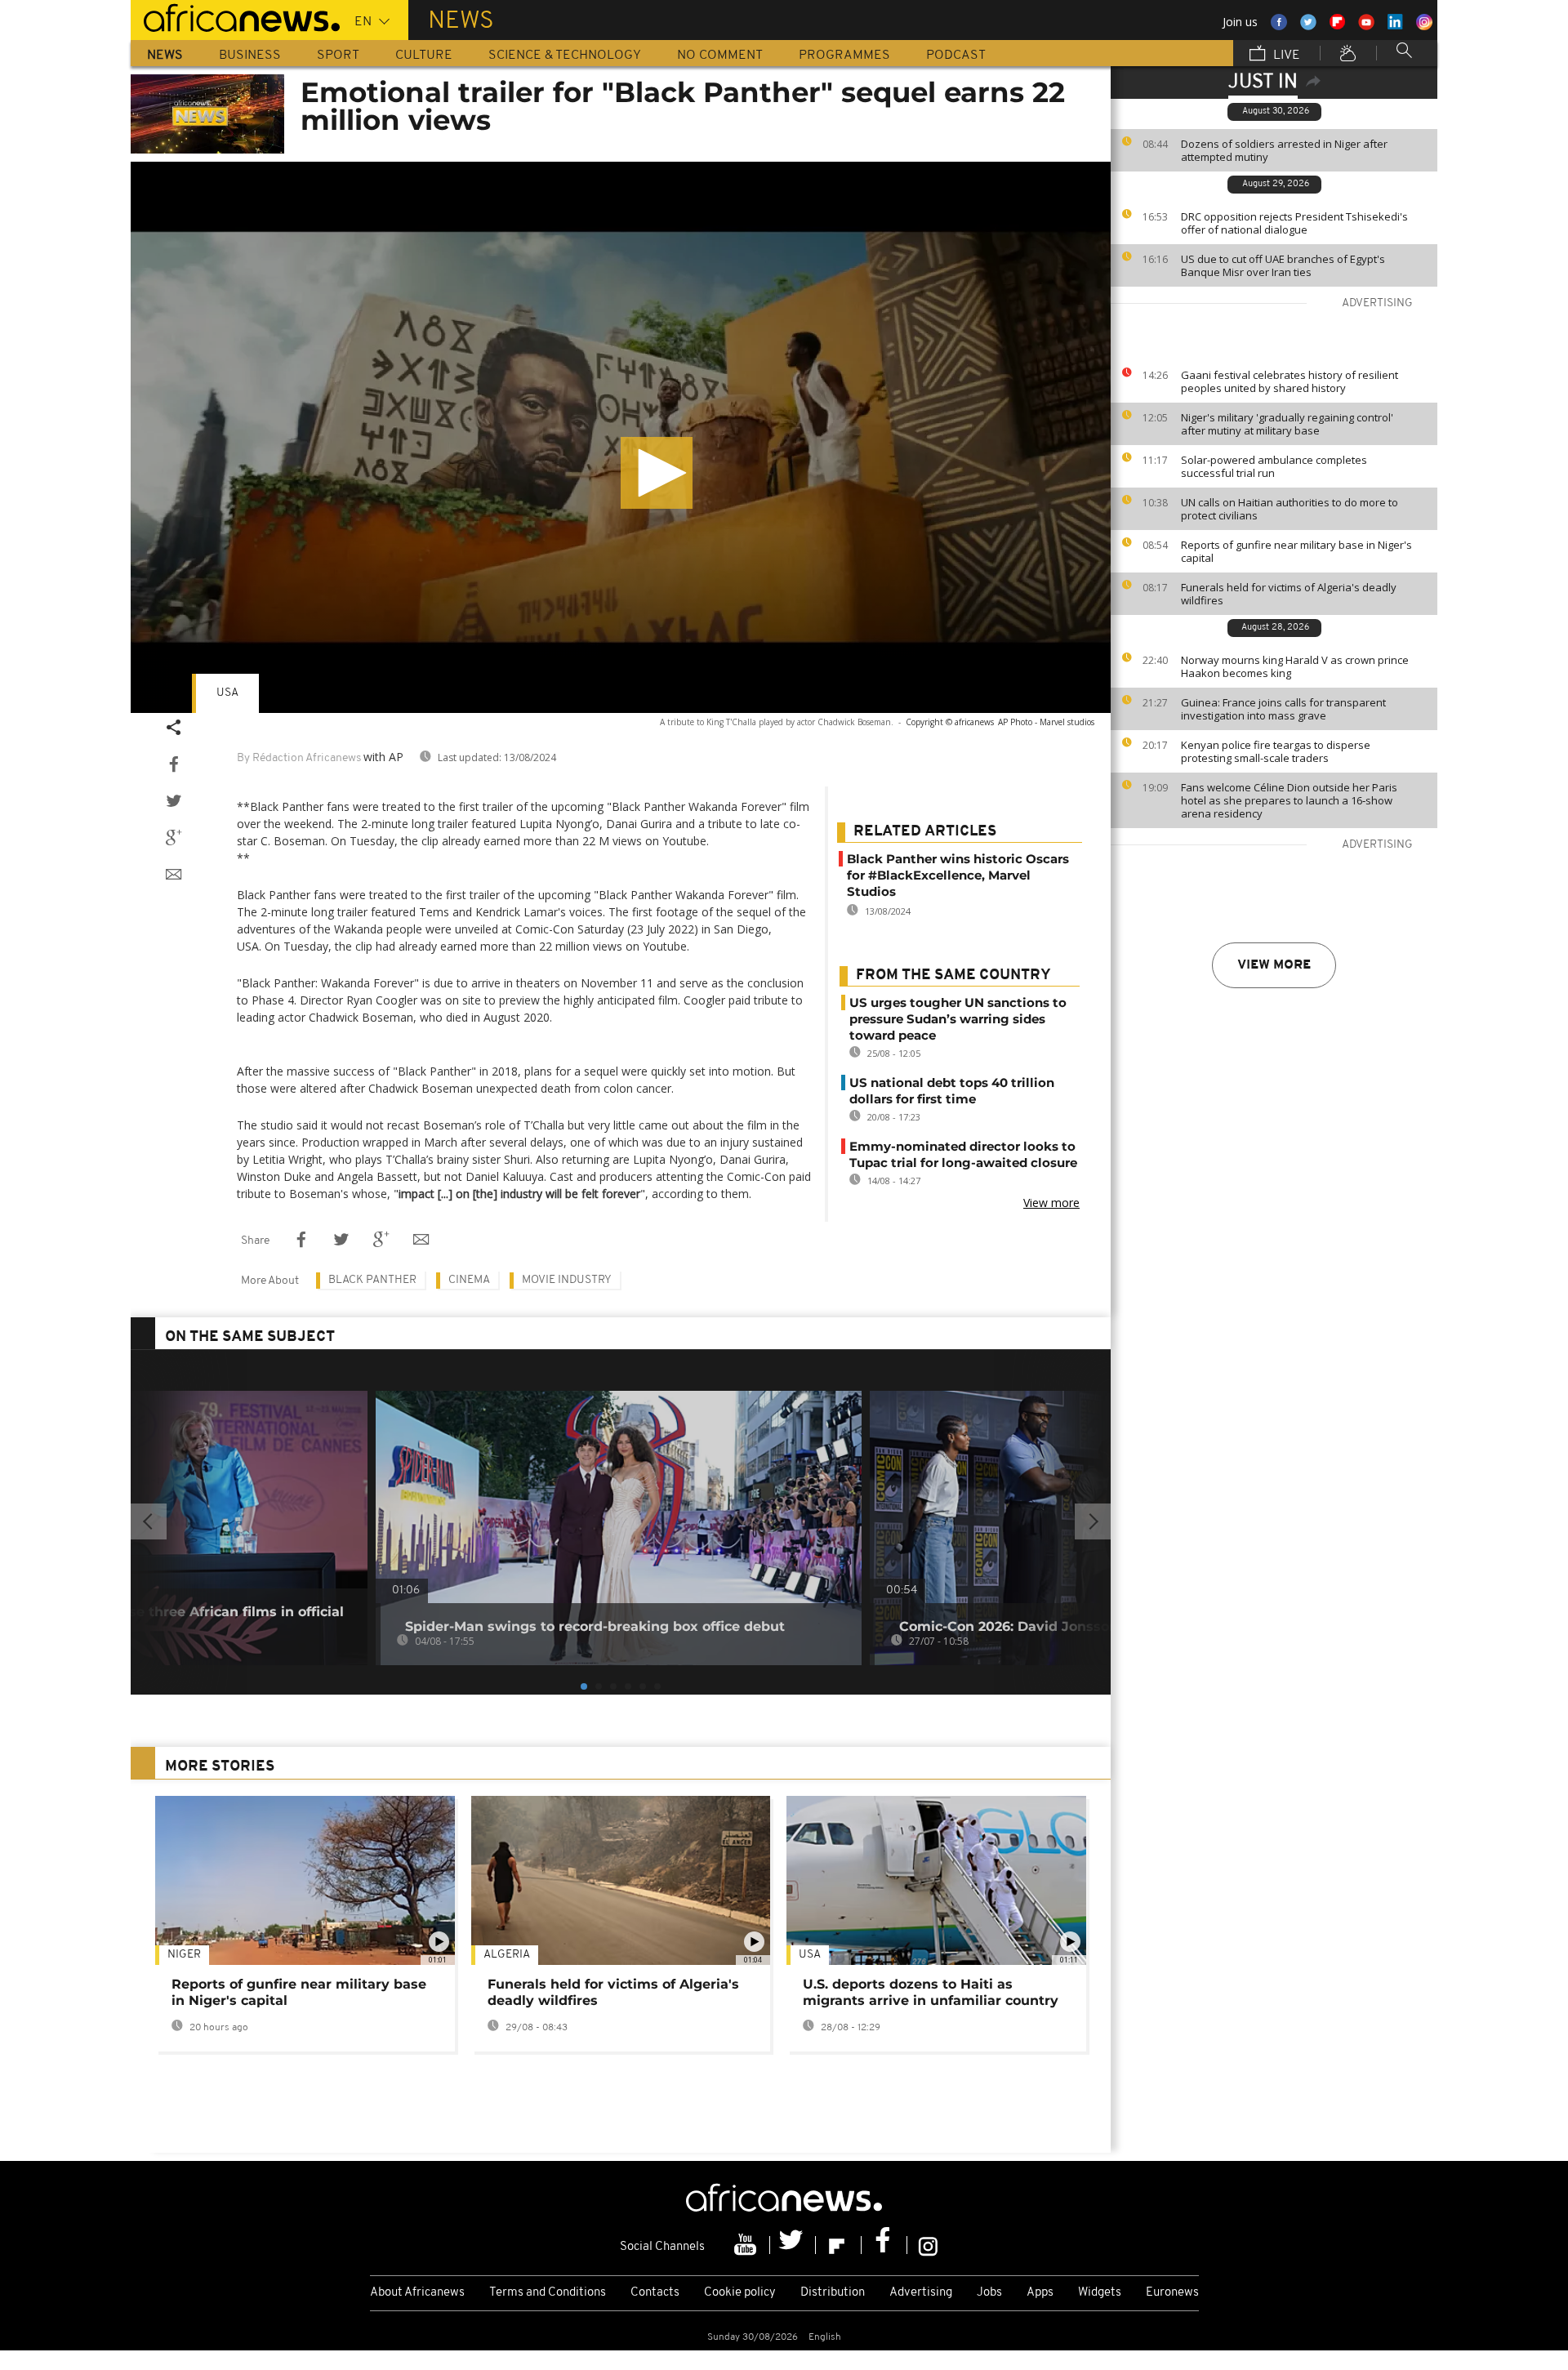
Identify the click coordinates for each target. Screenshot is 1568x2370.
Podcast (956, 56)
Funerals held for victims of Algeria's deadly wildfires (1289, 594)
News (165, 56)
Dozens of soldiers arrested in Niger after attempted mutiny (1284, 150)
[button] (657, 473)
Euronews (1172, 2293)
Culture (424, 56)
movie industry (567, 1280)
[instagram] (928, 2245)
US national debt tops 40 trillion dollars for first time (952, 1091)
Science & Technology (565, 56)
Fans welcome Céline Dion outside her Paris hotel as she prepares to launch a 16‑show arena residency (1289, 800)
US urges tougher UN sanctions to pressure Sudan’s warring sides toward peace (958, 1019)
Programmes (844, 56)
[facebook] (884, 2245)
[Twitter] (793, 2245)
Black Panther (372, 1280)
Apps (1040, 2293)
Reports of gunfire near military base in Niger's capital (1296, 551)
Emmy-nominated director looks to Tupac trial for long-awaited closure (963, 1154)
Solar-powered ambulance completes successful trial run (1274, 466)
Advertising (921, 2293)
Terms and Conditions (548, 2293)
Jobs (989, 2293)
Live (1285, 56)
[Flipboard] (839, 2245)
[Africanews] (235, 16)
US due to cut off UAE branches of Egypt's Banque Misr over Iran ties (1283, 265)
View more (1274, 965)
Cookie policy (740, 2293)
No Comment (720, 56)
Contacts (655, 2293)
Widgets (1100, 2293)
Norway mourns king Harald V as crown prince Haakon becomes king (1295, 666)
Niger (184, 1955)
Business (250, 56)
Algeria (507, 1955)
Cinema (469, 1280)
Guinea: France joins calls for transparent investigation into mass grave (1283, 709)
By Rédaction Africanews (299, 758)
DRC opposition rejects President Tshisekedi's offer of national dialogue (1294, 223)
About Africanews (417, 2293)
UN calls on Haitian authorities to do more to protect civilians (1290, 509)
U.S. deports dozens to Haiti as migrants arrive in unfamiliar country (931, 1992)
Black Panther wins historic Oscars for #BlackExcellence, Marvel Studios (958, 875)
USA (227, 693)
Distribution (833, 2293)
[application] (621, 437)
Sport (338, 56)
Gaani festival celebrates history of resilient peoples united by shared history (1290, 381)
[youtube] (747, 2245)
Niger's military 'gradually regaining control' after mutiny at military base (1287, 424)
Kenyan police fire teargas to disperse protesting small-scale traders (1276, 751)
